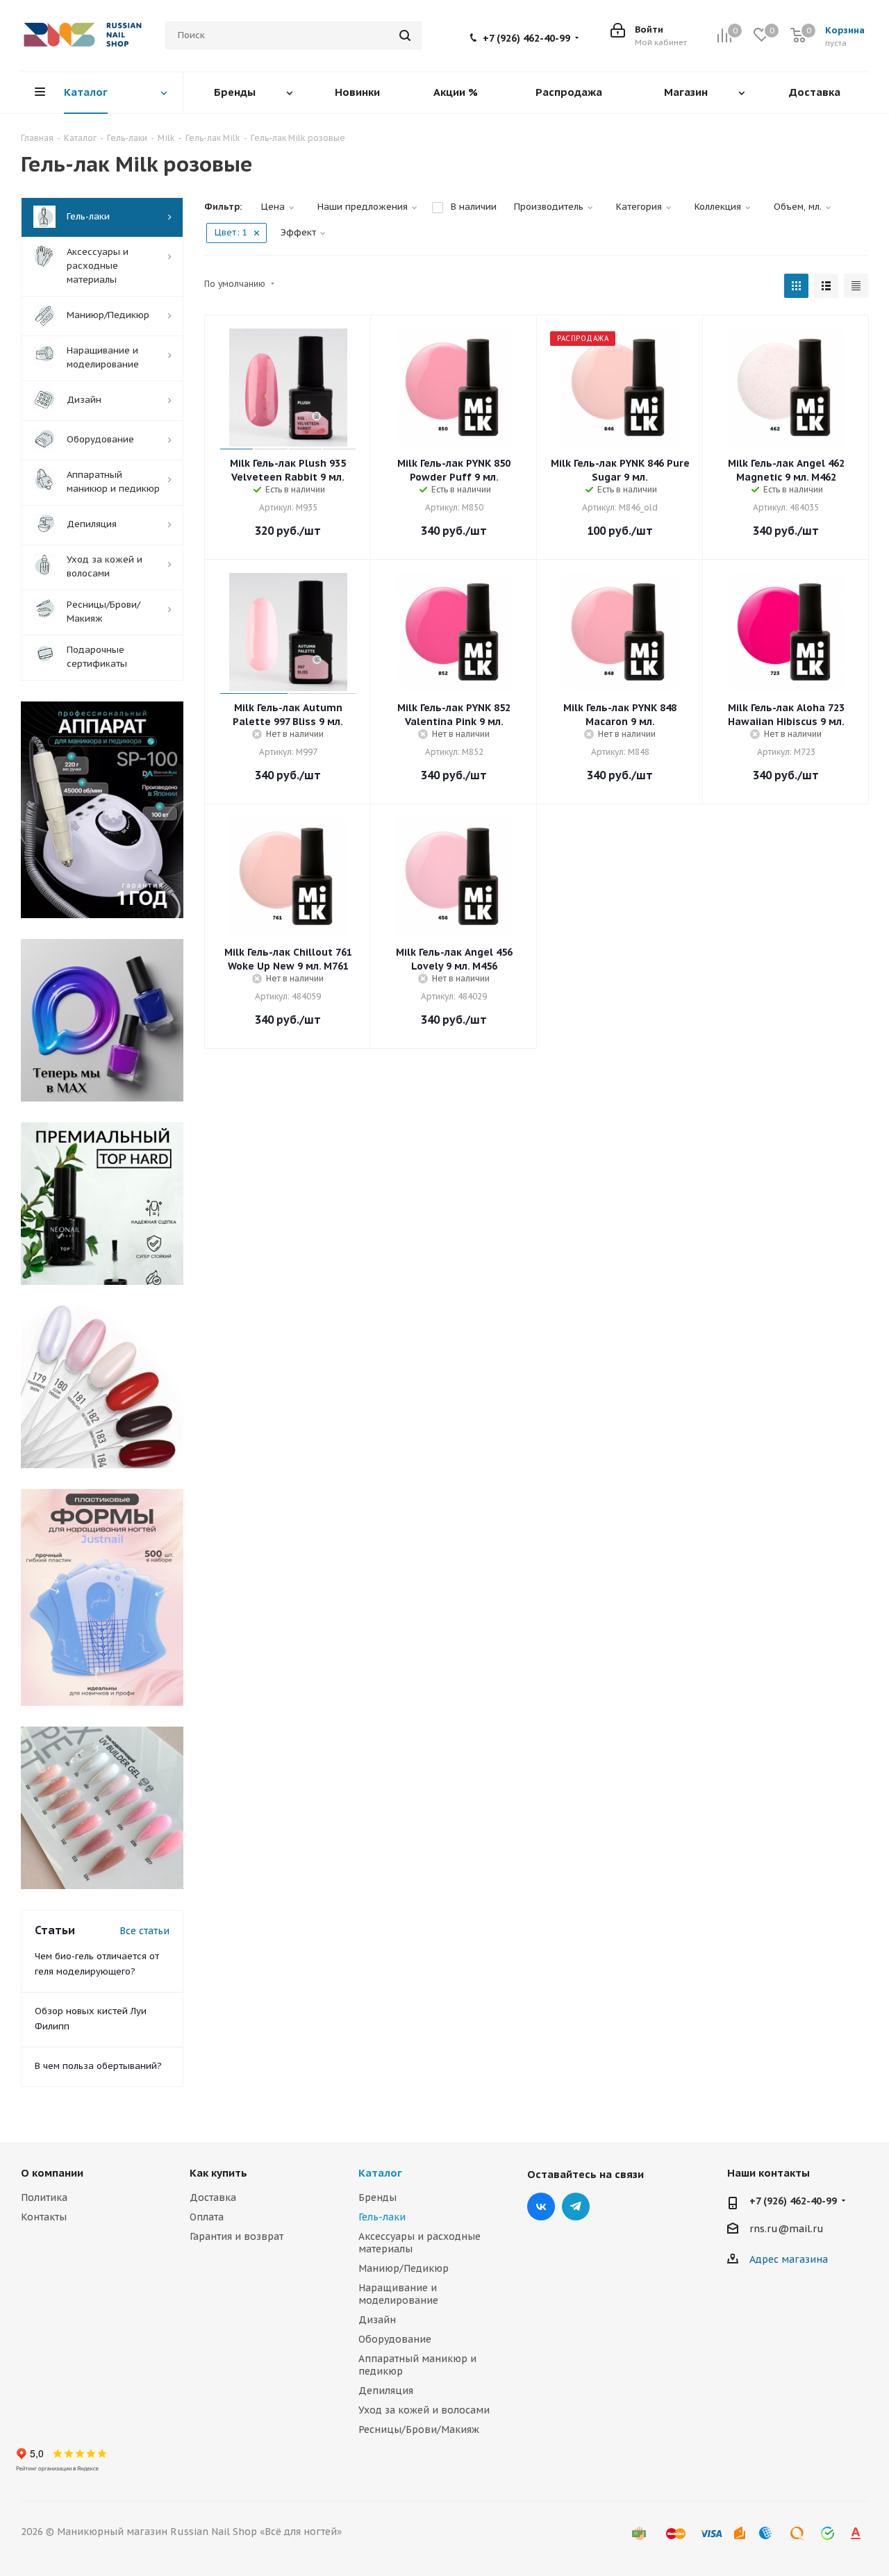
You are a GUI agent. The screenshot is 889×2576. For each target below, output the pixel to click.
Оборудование (395, 2339)
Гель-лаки (382, 2217)
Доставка (213, 2197)
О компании (52, 2173)
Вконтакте (541, 2207)
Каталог (380, 2173)
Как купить (218, 2173)
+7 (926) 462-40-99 (526, 38)
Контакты (44, 2217)
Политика (44, 2197)
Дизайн (377, 2320)
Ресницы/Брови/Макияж (419, 2429)
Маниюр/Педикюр (404, 2268)
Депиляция (386, 2391)
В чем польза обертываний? (98, 2066)
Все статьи (144, 1931)
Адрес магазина (789, 2259)
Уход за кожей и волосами (424, 2410)
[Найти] (405, 35)
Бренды (377, 2197)
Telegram (576, 2207)
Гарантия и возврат (236, 2236)
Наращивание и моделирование (398, 2294)
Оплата (207, 2217)
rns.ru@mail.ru (787, 2229)
